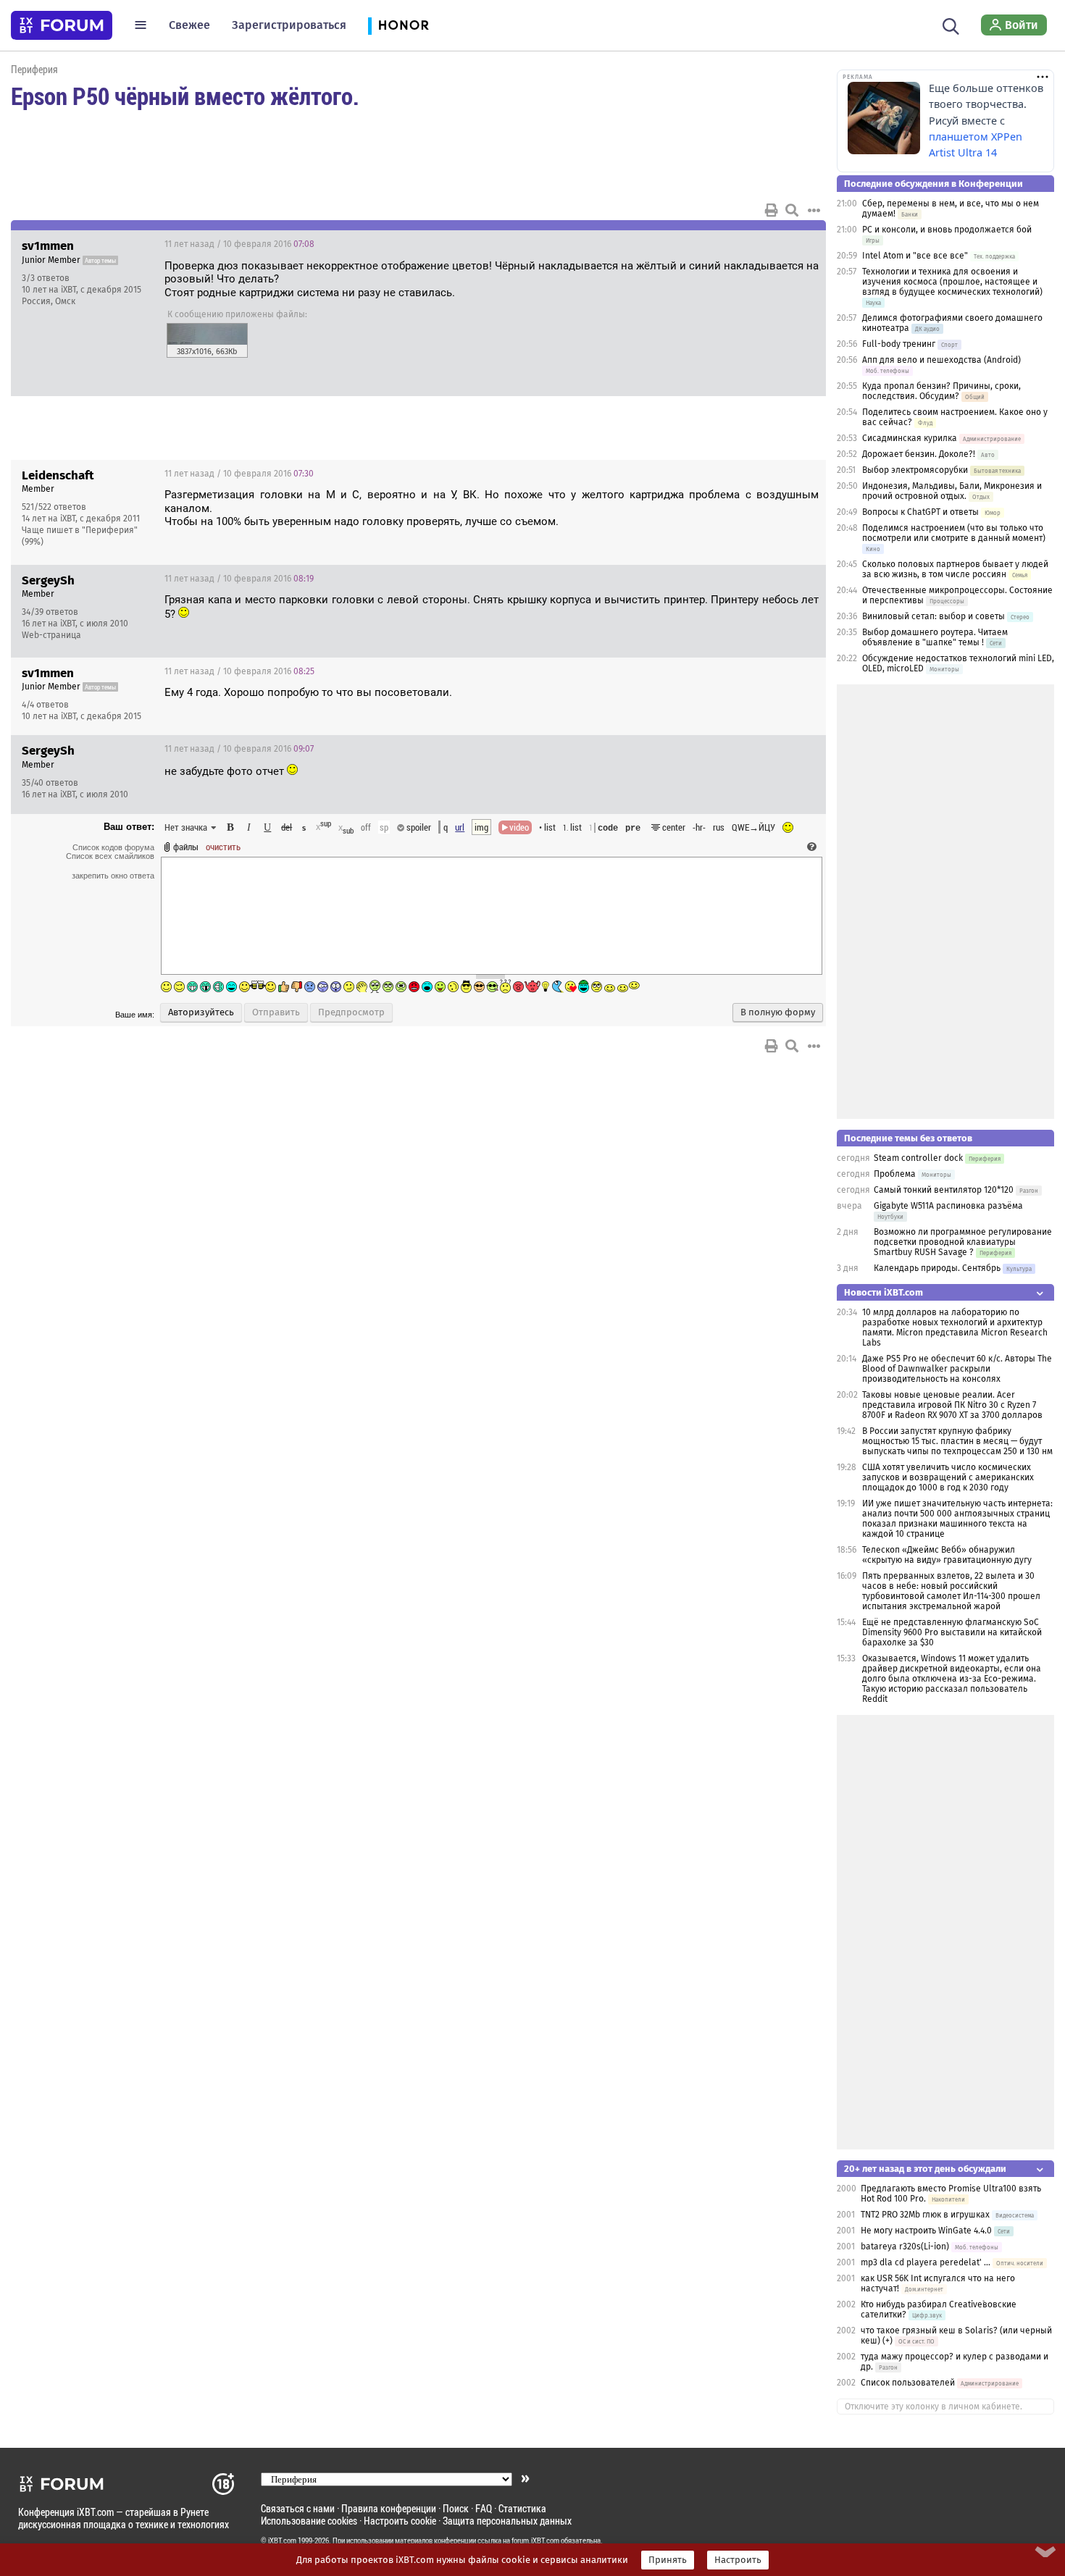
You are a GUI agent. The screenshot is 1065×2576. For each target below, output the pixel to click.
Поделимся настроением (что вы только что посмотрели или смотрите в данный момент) (954, 533)
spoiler (418, 827)
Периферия (34, 69)
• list (547, 827)
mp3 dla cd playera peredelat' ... (926, 2262)
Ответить (797, 244)
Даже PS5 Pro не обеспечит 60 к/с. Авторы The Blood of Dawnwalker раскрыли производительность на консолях (957, 1369)
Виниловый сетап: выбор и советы (934, 616)
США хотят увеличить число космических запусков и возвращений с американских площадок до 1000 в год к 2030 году (948, 1477)
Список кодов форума (113, 847)
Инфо (760, 244)
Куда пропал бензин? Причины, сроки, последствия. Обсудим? (941, 391)
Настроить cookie (400, 2521)
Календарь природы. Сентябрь (937, 1268)
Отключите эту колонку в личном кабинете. (934, 2407)
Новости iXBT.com (884, 1292)
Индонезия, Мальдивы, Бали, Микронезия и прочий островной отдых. (952, 491)
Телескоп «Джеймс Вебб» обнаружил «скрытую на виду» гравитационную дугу (947, 1555)
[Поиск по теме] (792, 210)
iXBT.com (282, 2541)
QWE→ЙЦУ (753, 827)
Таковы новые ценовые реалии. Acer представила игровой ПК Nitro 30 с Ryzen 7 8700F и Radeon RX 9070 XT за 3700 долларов (952, 1405)
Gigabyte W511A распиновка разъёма (948, 1206)
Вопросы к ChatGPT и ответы (920, 512)
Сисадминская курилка (910, 438)
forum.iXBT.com (535, 2541)
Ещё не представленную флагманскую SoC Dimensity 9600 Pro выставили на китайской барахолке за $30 (952, 1632)
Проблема (895, 1174)
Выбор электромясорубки (915, 470)
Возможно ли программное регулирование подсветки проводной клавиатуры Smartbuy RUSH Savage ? (963, 1242)
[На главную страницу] (62, 25)
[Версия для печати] (772, 210)
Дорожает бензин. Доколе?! (919, 454)
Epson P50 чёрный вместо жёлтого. (185, 96)
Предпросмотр (351, 1012)
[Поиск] (951, 25)
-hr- (699, 827)
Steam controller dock (918, 1158)
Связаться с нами (298, 2508)
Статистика (522, 2508)
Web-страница (51, 635)
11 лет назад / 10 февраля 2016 (239, 244)
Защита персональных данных (507, 2521)
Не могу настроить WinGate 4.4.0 (926, 2231)
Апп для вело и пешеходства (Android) (941, 360)
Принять (668, 2560)
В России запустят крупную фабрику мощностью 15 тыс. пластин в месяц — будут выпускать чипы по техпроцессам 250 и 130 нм (957, 1441)
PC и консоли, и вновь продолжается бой (947, 230)
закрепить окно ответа (113, 876)
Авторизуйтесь (201, 1012)
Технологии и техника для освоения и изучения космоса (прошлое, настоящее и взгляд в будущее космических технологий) (952, 282)
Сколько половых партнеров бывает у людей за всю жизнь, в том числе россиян (955, 569)
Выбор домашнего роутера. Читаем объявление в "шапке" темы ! (935, 637)
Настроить (738, 2560)
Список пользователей (908, 2383)
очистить (223, 847)
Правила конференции (389, 2508)
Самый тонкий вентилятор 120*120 (944, 1190)
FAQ (484, 2508)
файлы (186, 847)
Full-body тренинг (899, 344)
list (572, 827)
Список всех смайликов (110, 856)
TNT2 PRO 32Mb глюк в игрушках (925, 2215)
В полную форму (778, 1012)
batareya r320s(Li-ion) (905, 2246)
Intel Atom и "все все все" (915, 256)
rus (719, 827)
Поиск (456, 2508)
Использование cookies (309, 2521)
